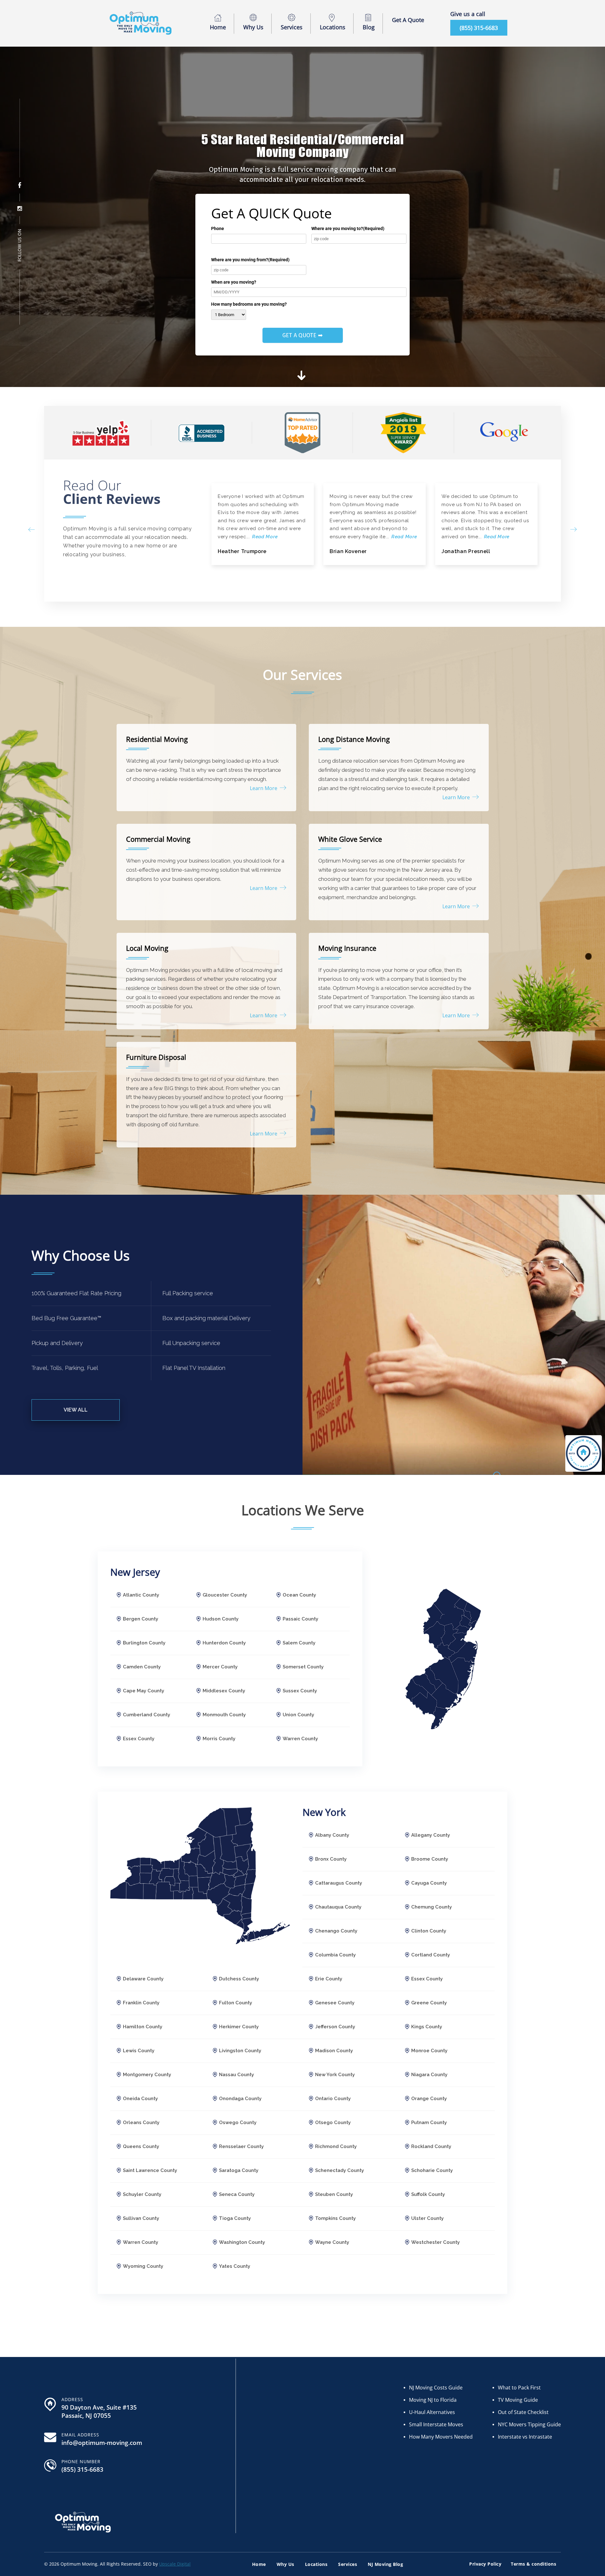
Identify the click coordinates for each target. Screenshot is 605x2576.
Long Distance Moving (354, 739)
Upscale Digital (175, 2564)
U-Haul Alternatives (432, 2412)
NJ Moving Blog (385, 2564)
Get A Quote (408, 20)
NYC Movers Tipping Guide (529, 2424)
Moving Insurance (347, 948)
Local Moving (147, 948)
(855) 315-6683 (479, 28)
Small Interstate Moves (436, 2424)
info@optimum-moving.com (102, 2443)
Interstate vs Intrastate (525, 2437)
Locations (333, 27)
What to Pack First (519, 2388)
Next (573, 529)
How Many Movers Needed (441, 2437)
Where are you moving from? (250, 260)
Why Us (253, 27)
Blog (369, 27)
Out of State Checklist (523, 2412)
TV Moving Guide (518, 2400)
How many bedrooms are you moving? (249, 304)
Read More (265, 537)
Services (292, 27)
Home (218, 27)
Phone (218, 228)
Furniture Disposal (156, 1057)
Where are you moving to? (348, 228)
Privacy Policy (485, 2564)
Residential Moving (157, 739)
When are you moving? (234, 282)
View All (76, 1410)
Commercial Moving (158, 839)
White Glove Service (350, 839)
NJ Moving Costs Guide (436, 2388)
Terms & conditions (533, 2564)
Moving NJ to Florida (433, 2400)
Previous (32, 529)
